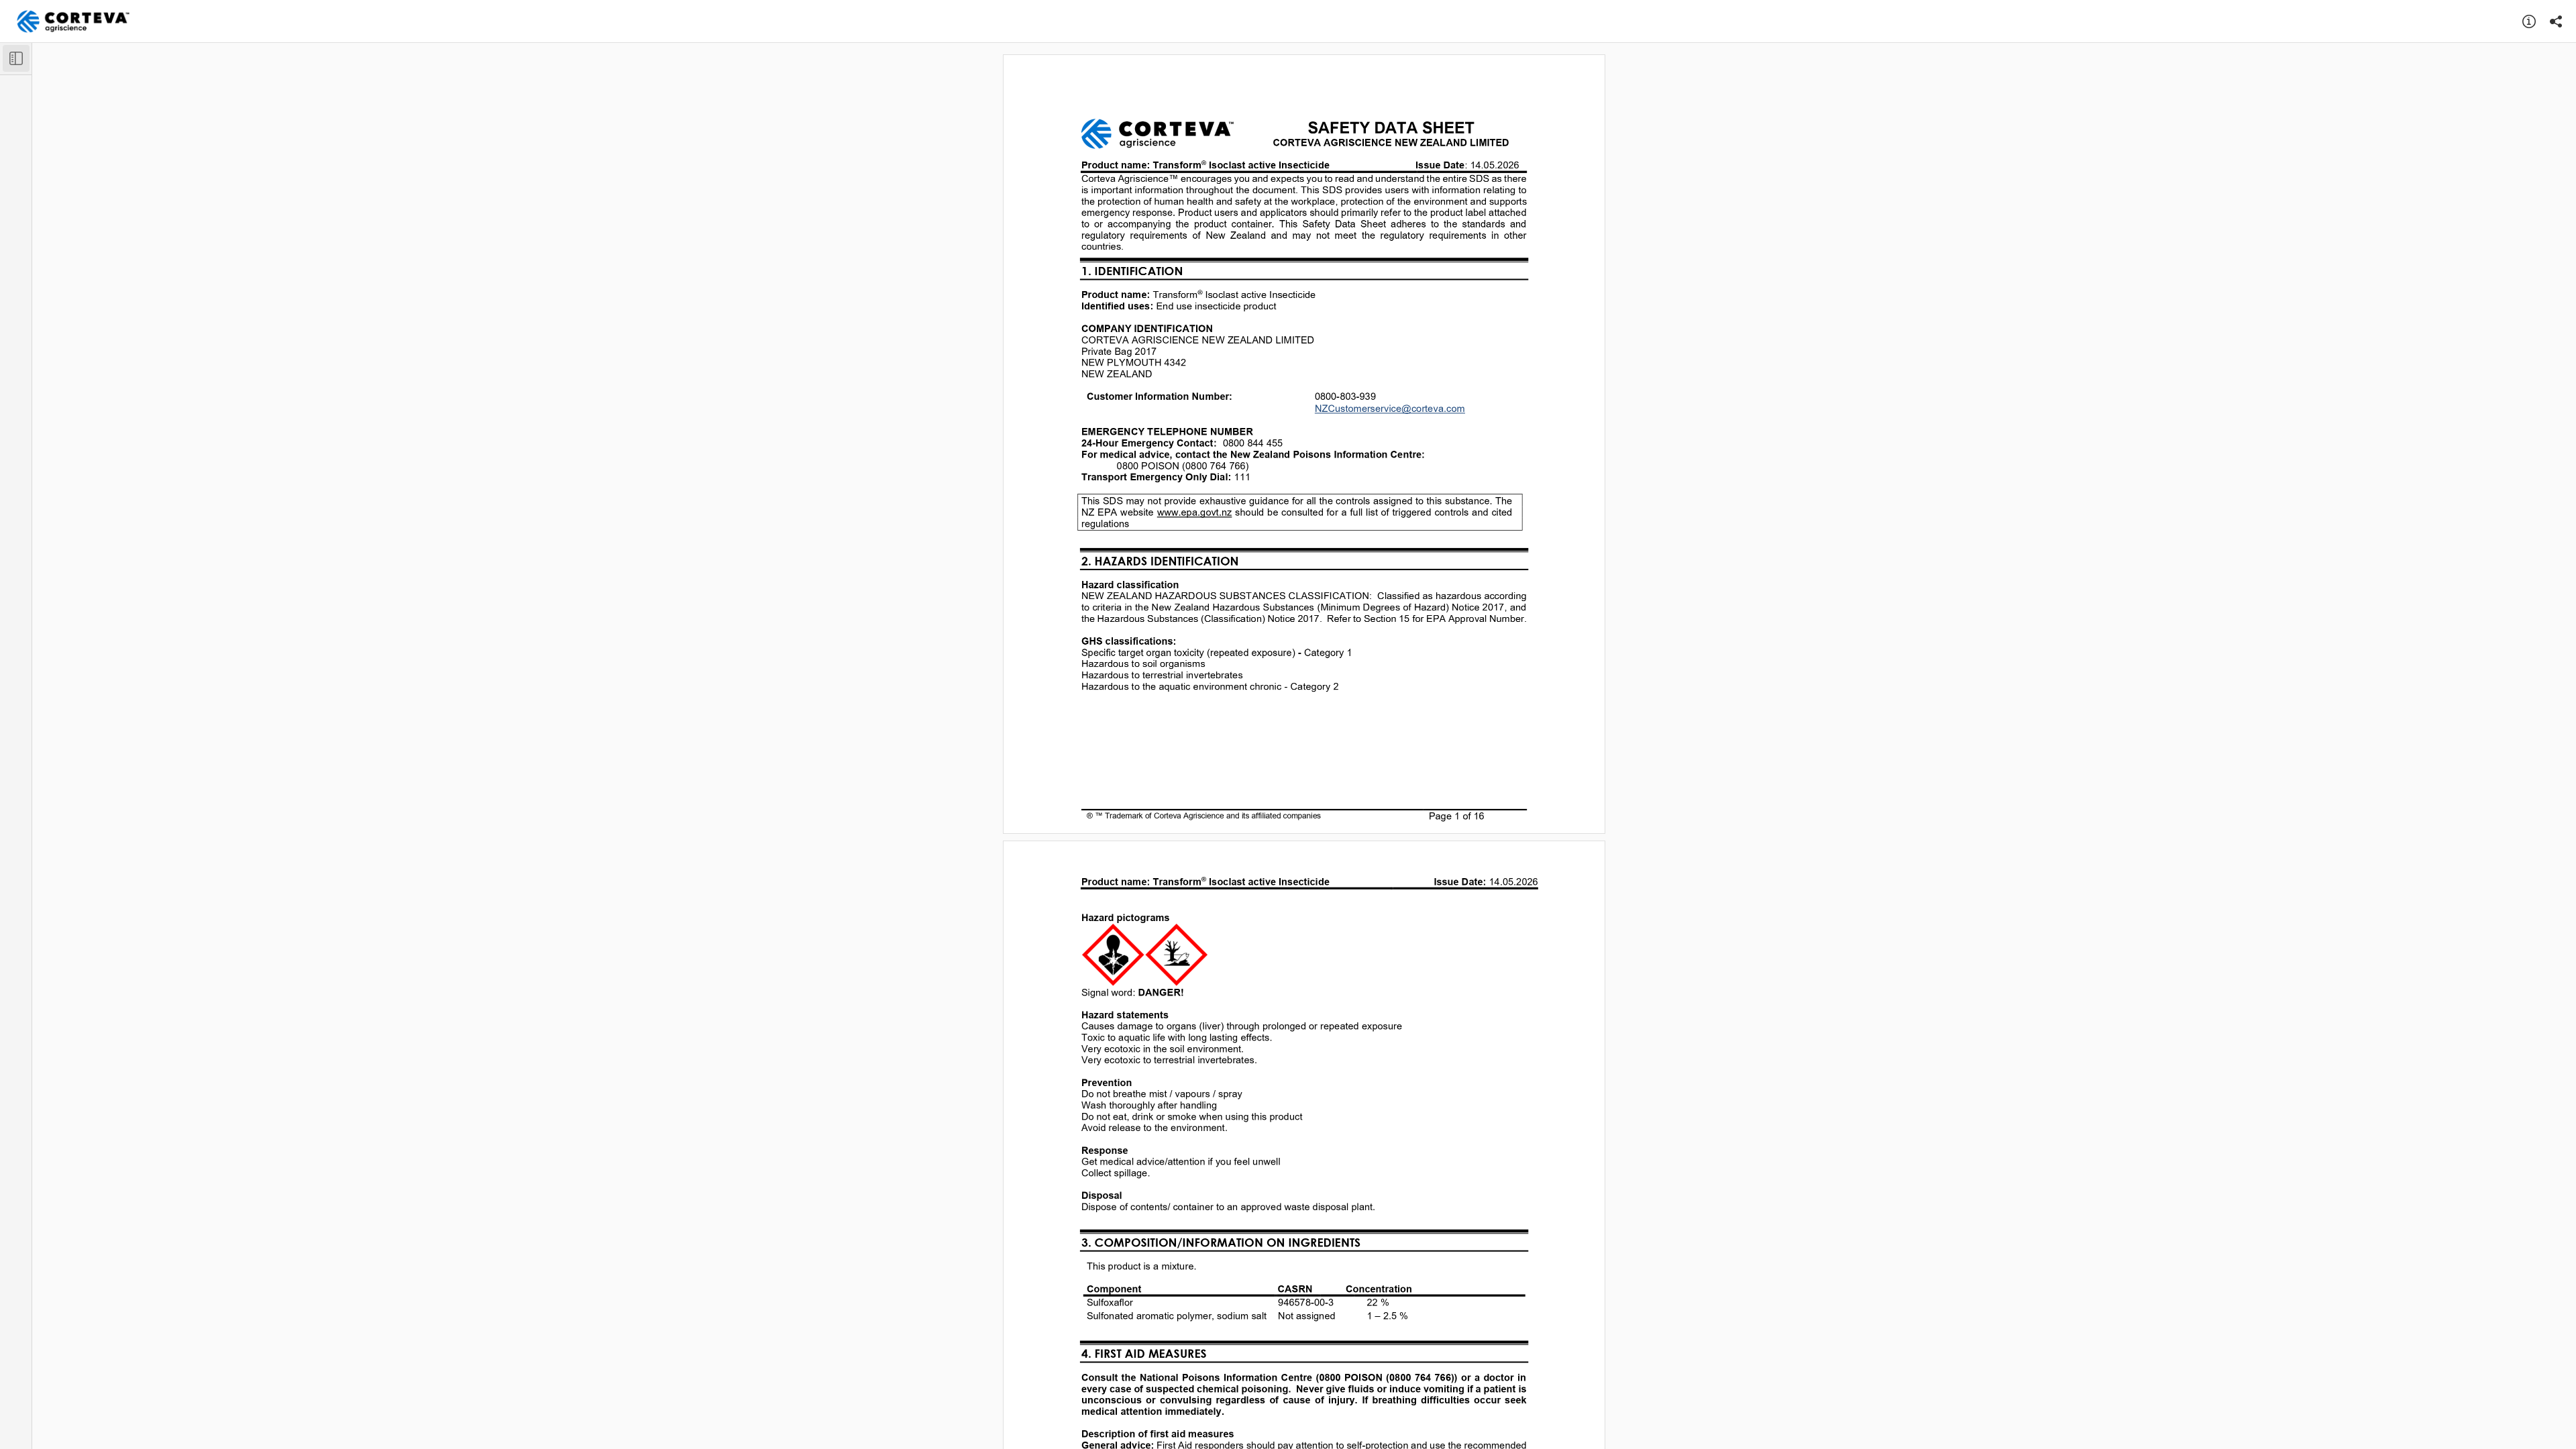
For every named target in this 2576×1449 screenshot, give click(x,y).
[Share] (2556, 21)
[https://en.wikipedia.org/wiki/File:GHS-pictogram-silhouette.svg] (1113, 955)
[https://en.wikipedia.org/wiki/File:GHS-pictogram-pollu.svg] (1176, 955)
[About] (2529, 21)
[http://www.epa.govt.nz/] (1195, 512)
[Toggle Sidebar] (16, 58)
